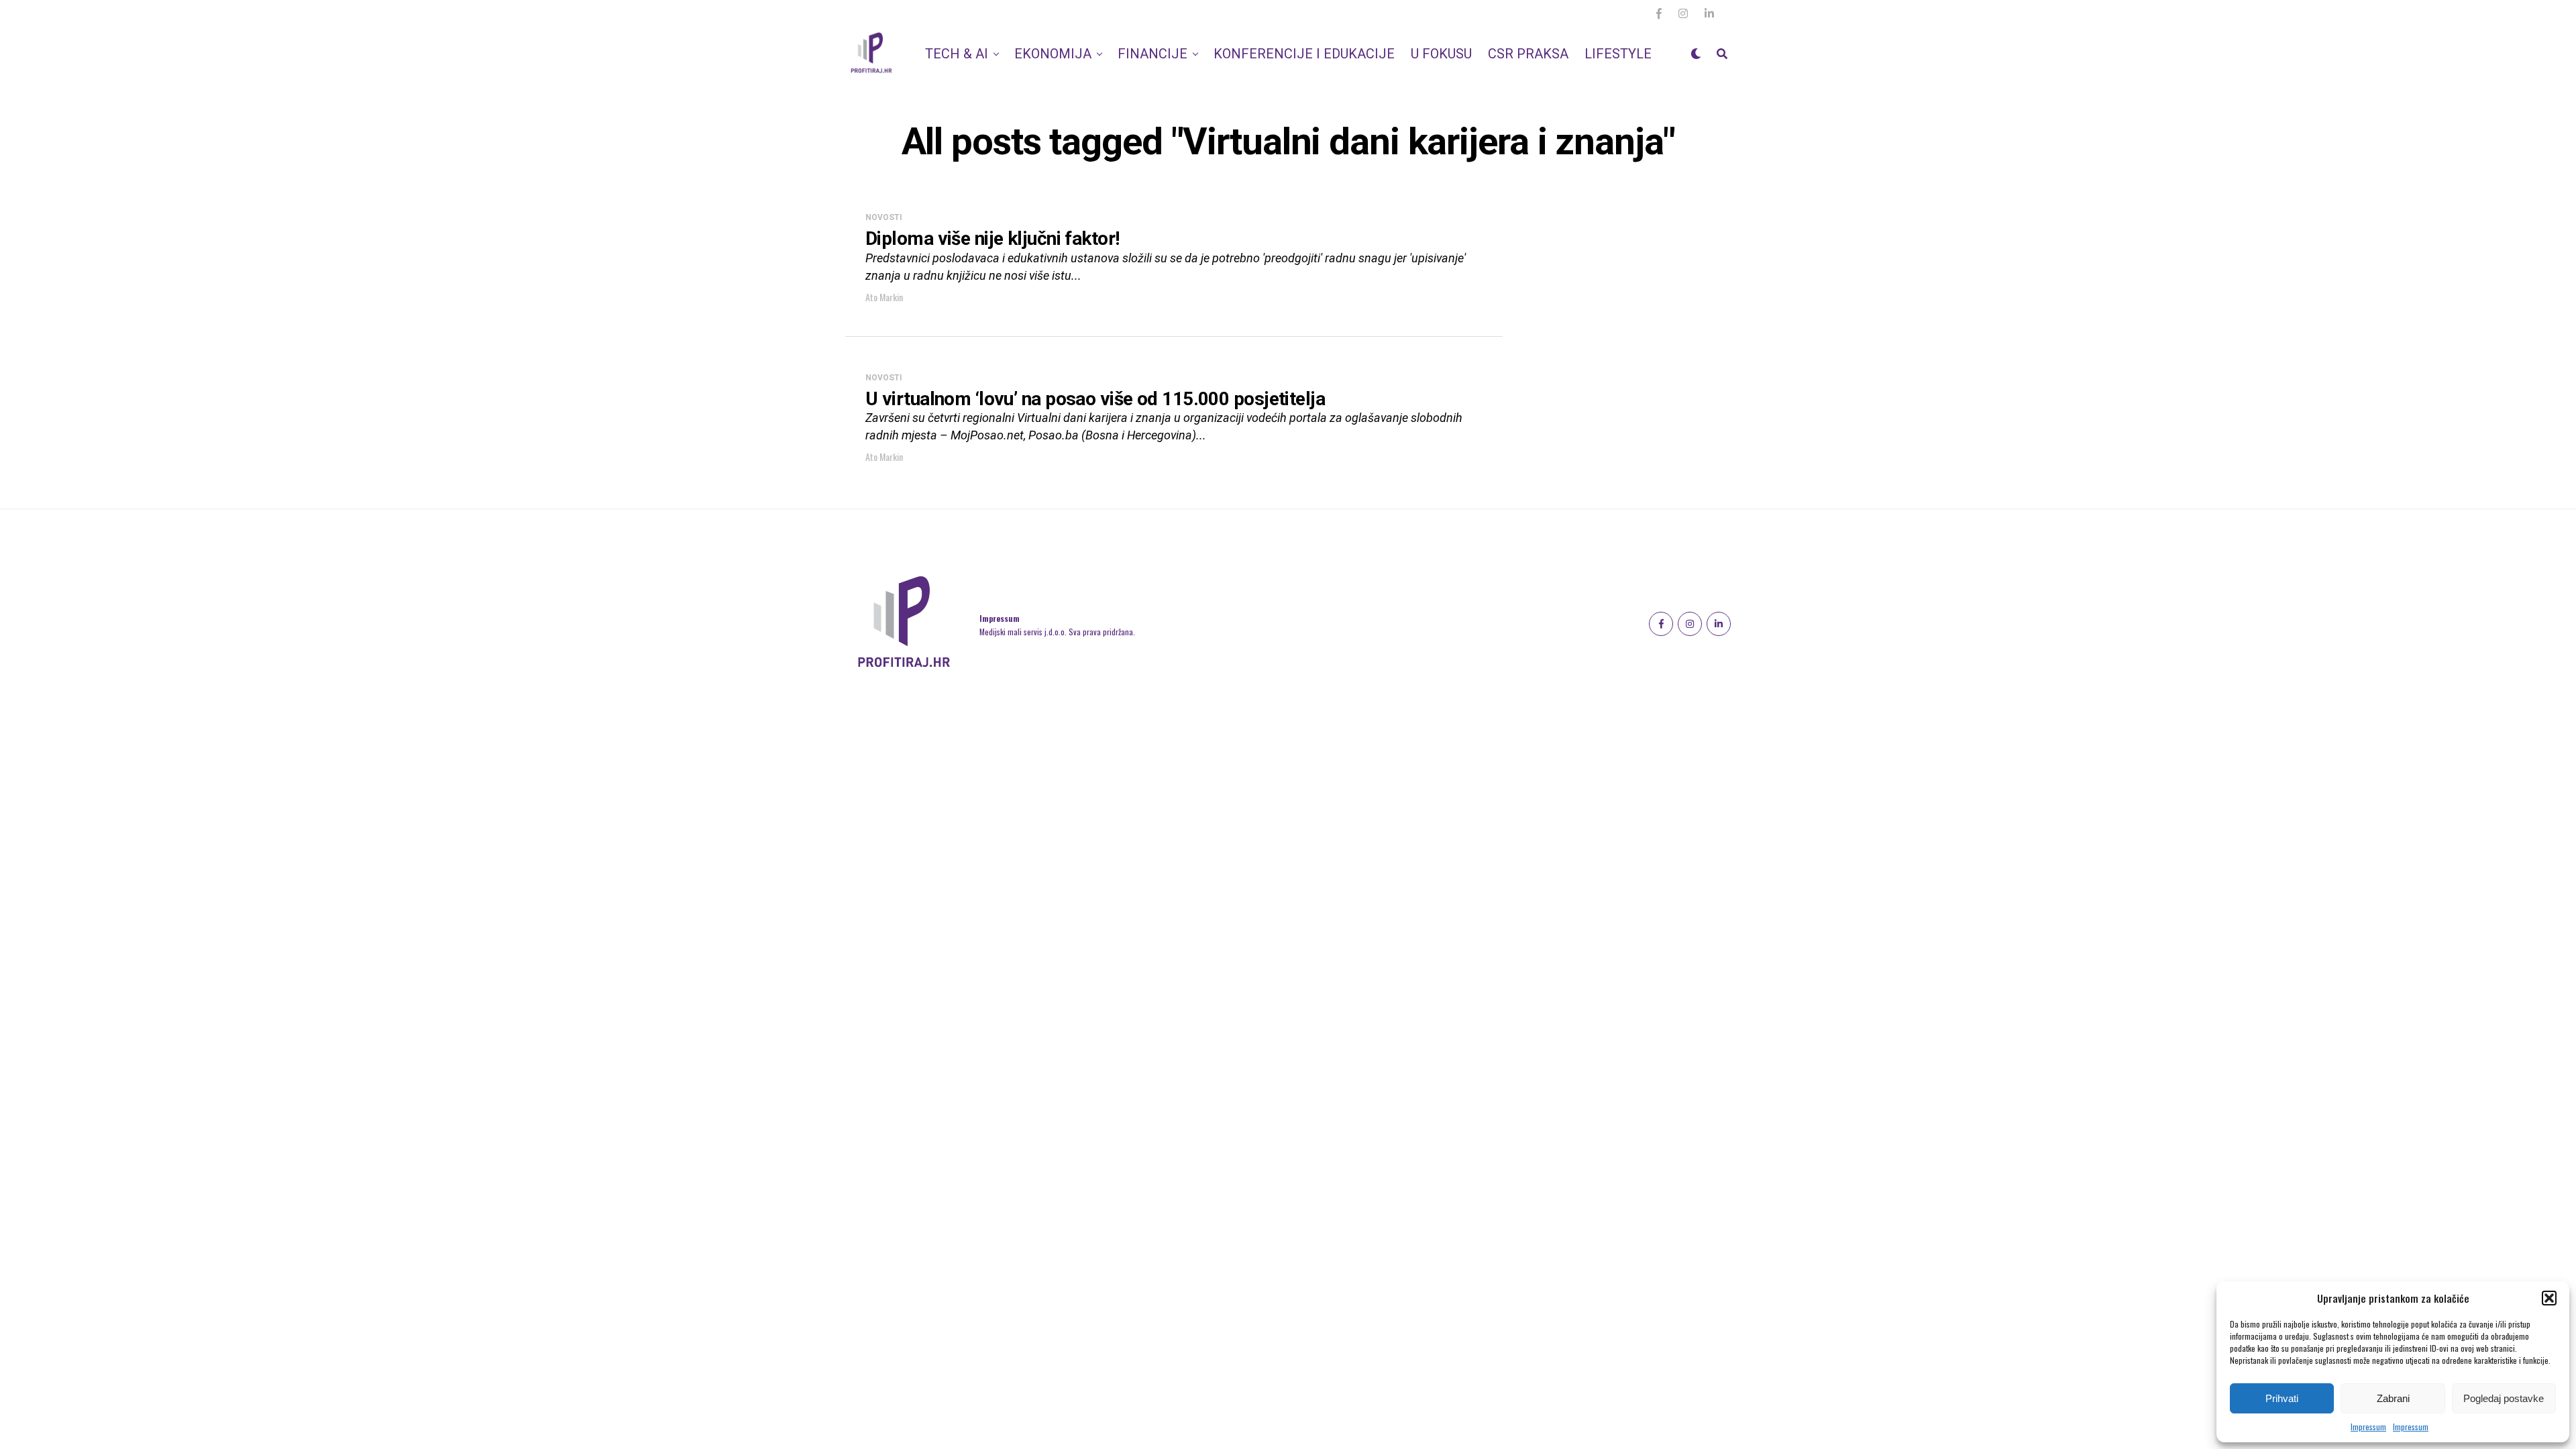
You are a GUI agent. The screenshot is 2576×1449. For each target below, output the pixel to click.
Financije (1152, 54)
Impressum (2368, 1427)
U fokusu (1441, 54)
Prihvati (2282, 1398)
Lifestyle (1618, 54)
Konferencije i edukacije (1304, 54)
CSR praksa (1528, 54)
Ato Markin (884, 297)
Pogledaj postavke (2504, 1398)
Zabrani (2393, 1398)
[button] (2549, 1298)
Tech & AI (957, 54)
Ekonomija (1053, 54)
